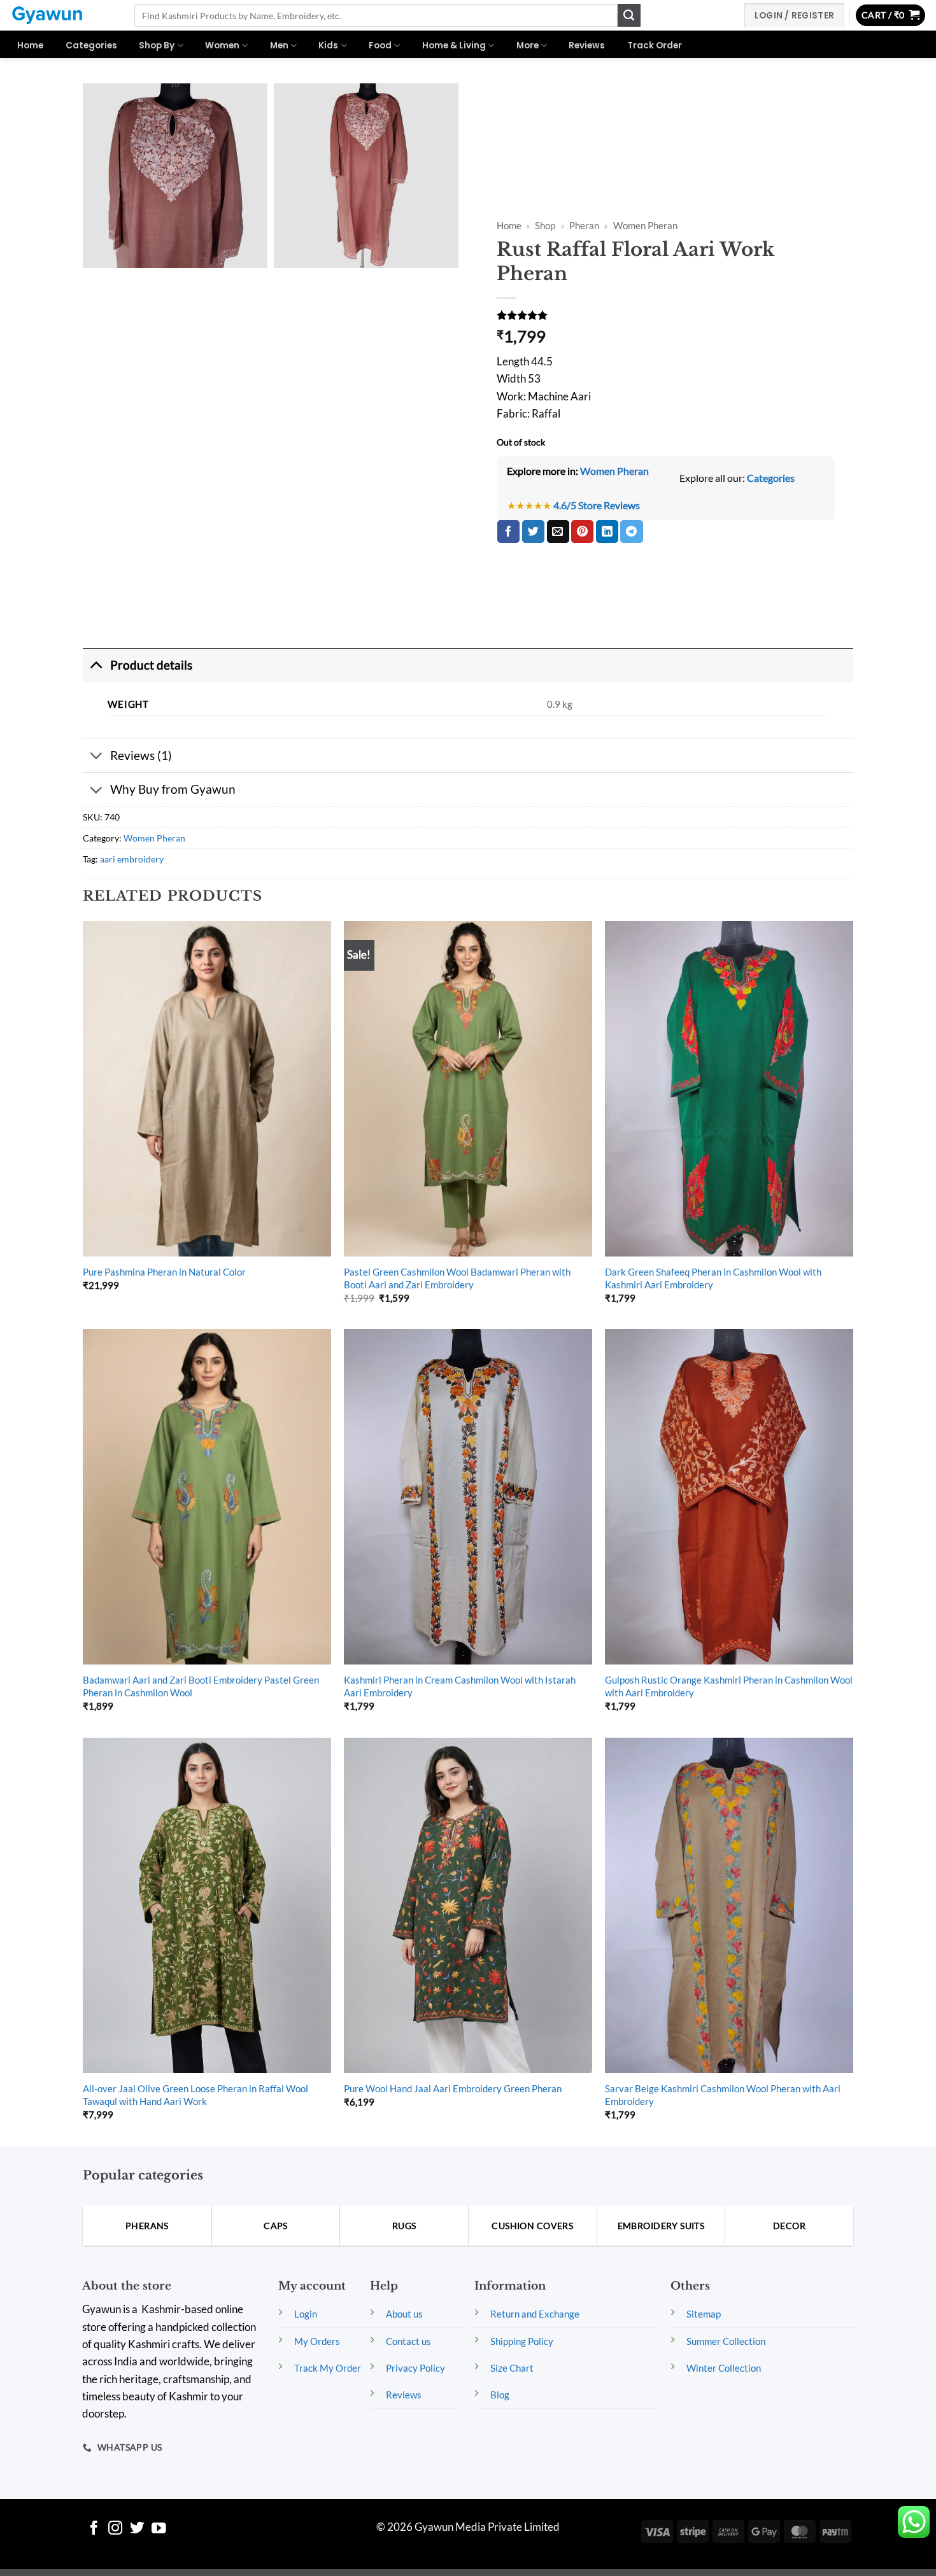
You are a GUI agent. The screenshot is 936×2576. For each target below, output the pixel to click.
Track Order (655, 46)
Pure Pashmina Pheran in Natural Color (164, 1272)
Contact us (408, 2341)
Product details (151, 665)
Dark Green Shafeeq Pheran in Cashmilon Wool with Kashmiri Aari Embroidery (713, 1278)
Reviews (587, 46)
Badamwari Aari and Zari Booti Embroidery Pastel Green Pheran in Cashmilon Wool (201, 1686)
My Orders (317, 2341)
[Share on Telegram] (631, 531)
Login (306, 2314)
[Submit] (629, 15)
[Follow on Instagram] (116, 2529)
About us (404, 2314)
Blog (500, 2395)
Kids (328, 46)
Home (30, 46)
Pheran (584, 226)
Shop (545, 226)
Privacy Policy (415, 2368)
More (528, 46)
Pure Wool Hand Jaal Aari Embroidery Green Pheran (453, 2088)
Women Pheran (645, 226)
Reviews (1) (141, 755)
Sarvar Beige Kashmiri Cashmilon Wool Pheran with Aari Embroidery (723, 2095)
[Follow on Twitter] (137, 2529)
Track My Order (328, 2368)
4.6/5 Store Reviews (597, 505)
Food (380, 46)
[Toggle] (96, 665)
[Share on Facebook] (508, 531)
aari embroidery (132, 859)
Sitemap (704, 2314)
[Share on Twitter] (533, 531)
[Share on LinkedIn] (607, 531)
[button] (891, 16)
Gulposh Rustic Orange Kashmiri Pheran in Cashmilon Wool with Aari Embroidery (729, 1686)
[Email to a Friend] (558, 531)
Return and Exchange (535, 2314)
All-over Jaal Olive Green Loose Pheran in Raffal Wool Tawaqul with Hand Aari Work (195, 2095)
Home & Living (454, 46)
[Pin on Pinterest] (582, 531)
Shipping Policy (522, 2341)
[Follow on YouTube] (159, 2529)
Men (279, 46)
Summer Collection (726, 2341)
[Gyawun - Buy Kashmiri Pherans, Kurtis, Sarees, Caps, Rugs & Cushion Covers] (62, 15)
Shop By (157, 46)
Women (222, 46)
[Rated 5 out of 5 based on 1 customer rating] (666, 315)
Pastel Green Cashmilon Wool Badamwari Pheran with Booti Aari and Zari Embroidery (457, 1278)
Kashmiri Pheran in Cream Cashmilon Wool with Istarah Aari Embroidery (460, 1686)
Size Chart (512, 2368)
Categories (91, 46)
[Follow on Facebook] (94, 2529)
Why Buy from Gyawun (173, 789)
